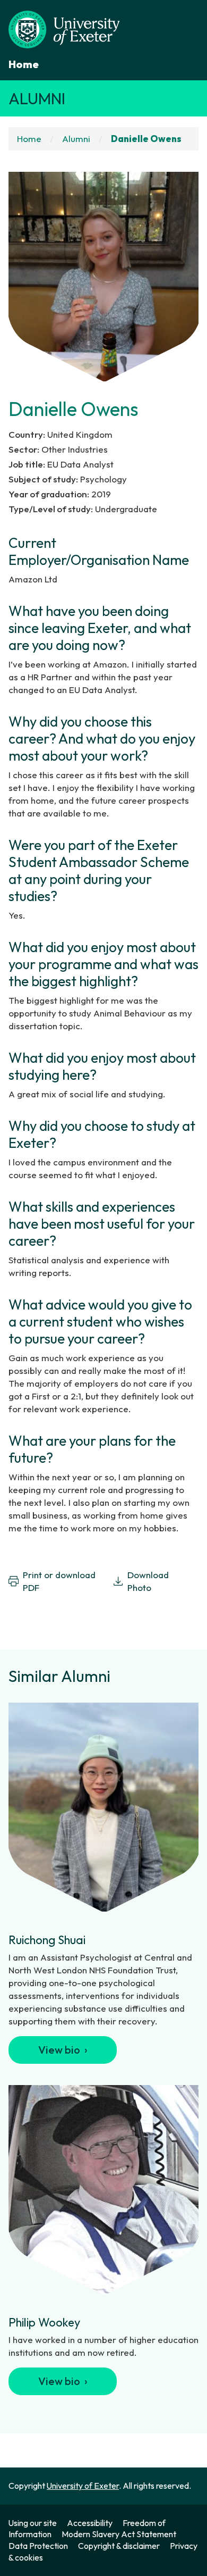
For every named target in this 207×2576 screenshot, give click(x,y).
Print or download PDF (59, 1581)
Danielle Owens (146, 139)
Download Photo (148, 1581)
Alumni (37, 98)
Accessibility (90, 2523)
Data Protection (38, 2546)
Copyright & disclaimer (119, 2546)
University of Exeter (83, 2486)
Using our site (33, 2523)
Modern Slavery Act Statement (119, 2534)
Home (24, 64)
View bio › (63, 2050)
